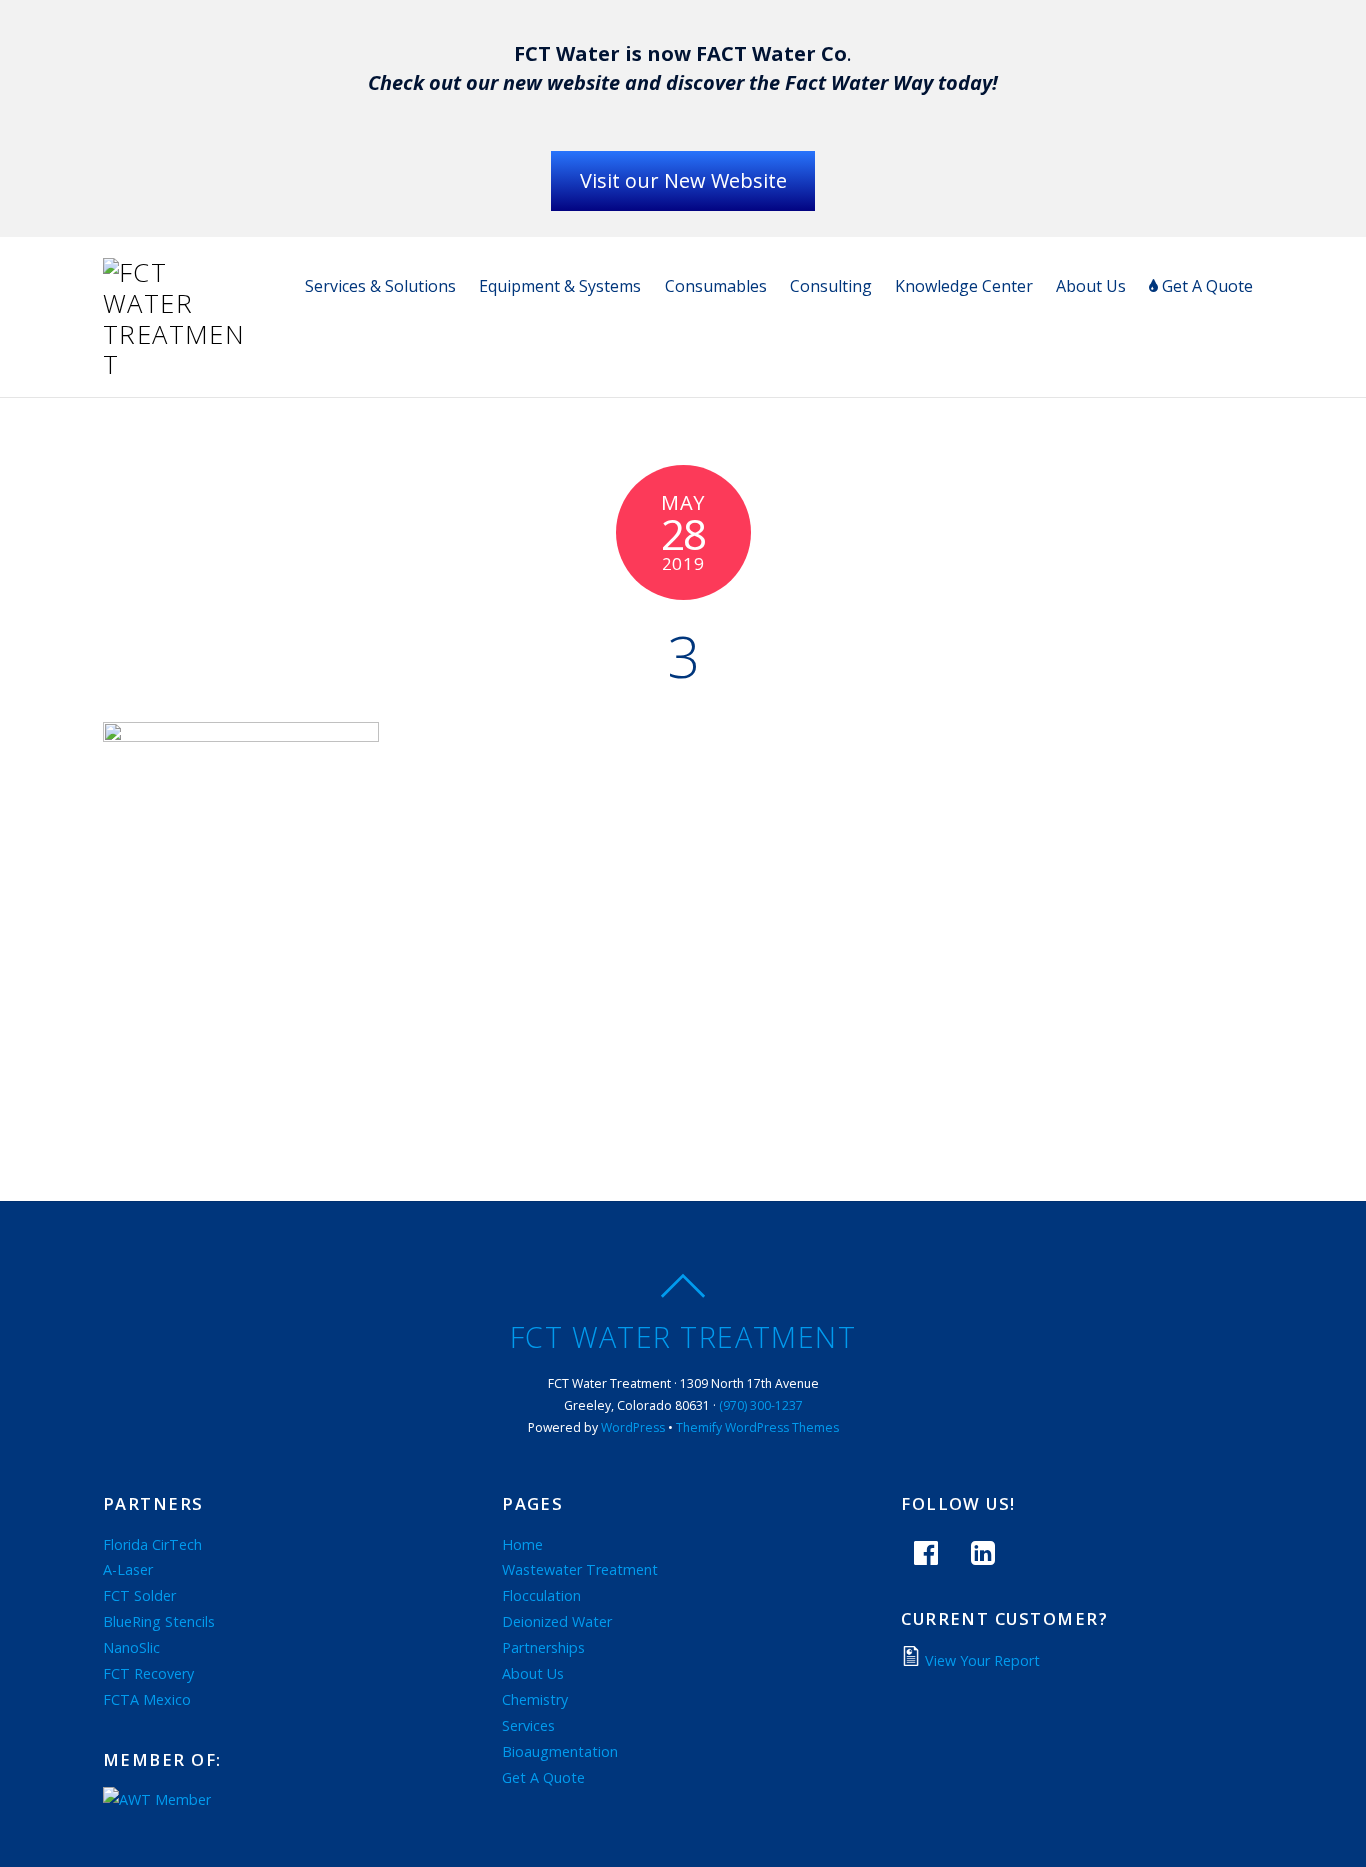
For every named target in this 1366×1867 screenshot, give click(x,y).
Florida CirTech (152, 1544)
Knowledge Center (964, 286)
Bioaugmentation (560, 1751)
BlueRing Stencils (159, 1621)
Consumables (716, 286)
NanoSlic (131, 1647)
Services (528, 1725)
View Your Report (982, 1660)
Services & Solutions (380, 286)
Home (522, 1544)
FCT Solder (139, 1595)
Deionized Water (557, 1621)
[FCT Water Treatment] (178, 364)
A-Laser (128, 1569)
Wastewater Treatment (580, 1569)
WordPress (633, 1427)
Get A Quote (1205, 286)
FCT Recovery (148, 1673)
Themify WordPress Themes (757, 1427)
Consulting (831, 286)
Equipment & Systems (560, 286)
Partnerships (543, 1647)
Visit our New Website (683, 180)
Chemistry (535, 1699)
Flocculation (541, 1595)
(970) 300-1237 (761, 1405)
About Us (1091, 286)
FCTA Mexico (147, 1699)
